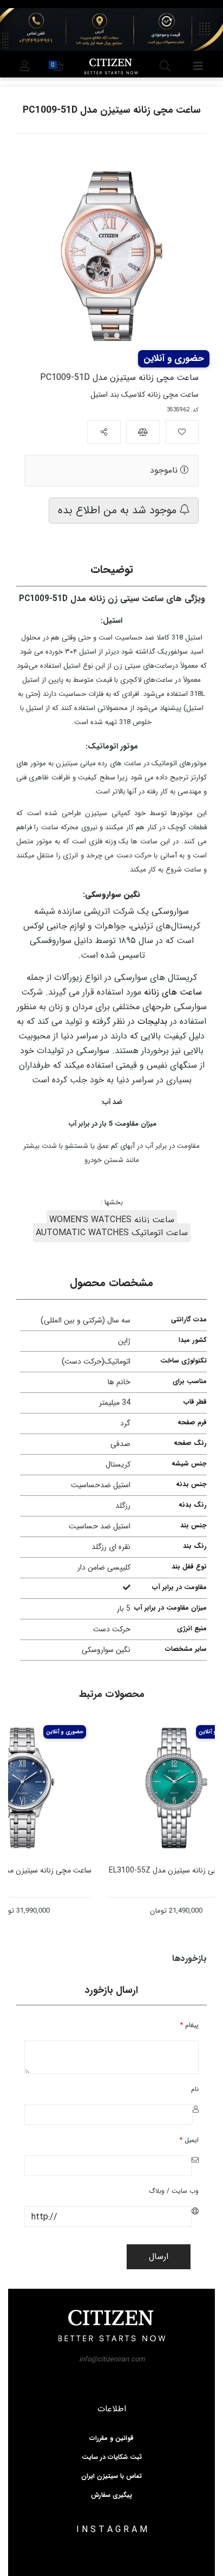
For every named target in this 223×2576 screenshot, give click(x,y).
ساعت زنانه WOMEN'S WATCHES (112, 1220)
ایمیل (189, 2140)
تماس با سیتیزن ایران (111, 2476)
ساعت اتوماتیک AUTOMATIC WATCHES (112, 1233)
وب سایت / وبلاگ (174, 2191)
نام (195, 2089)
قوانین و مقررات (111, 2438)
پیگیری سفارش (111, 2495)
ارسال (159, 2257)
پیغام (189, 2025)
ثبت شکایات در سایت (112, 2457)
